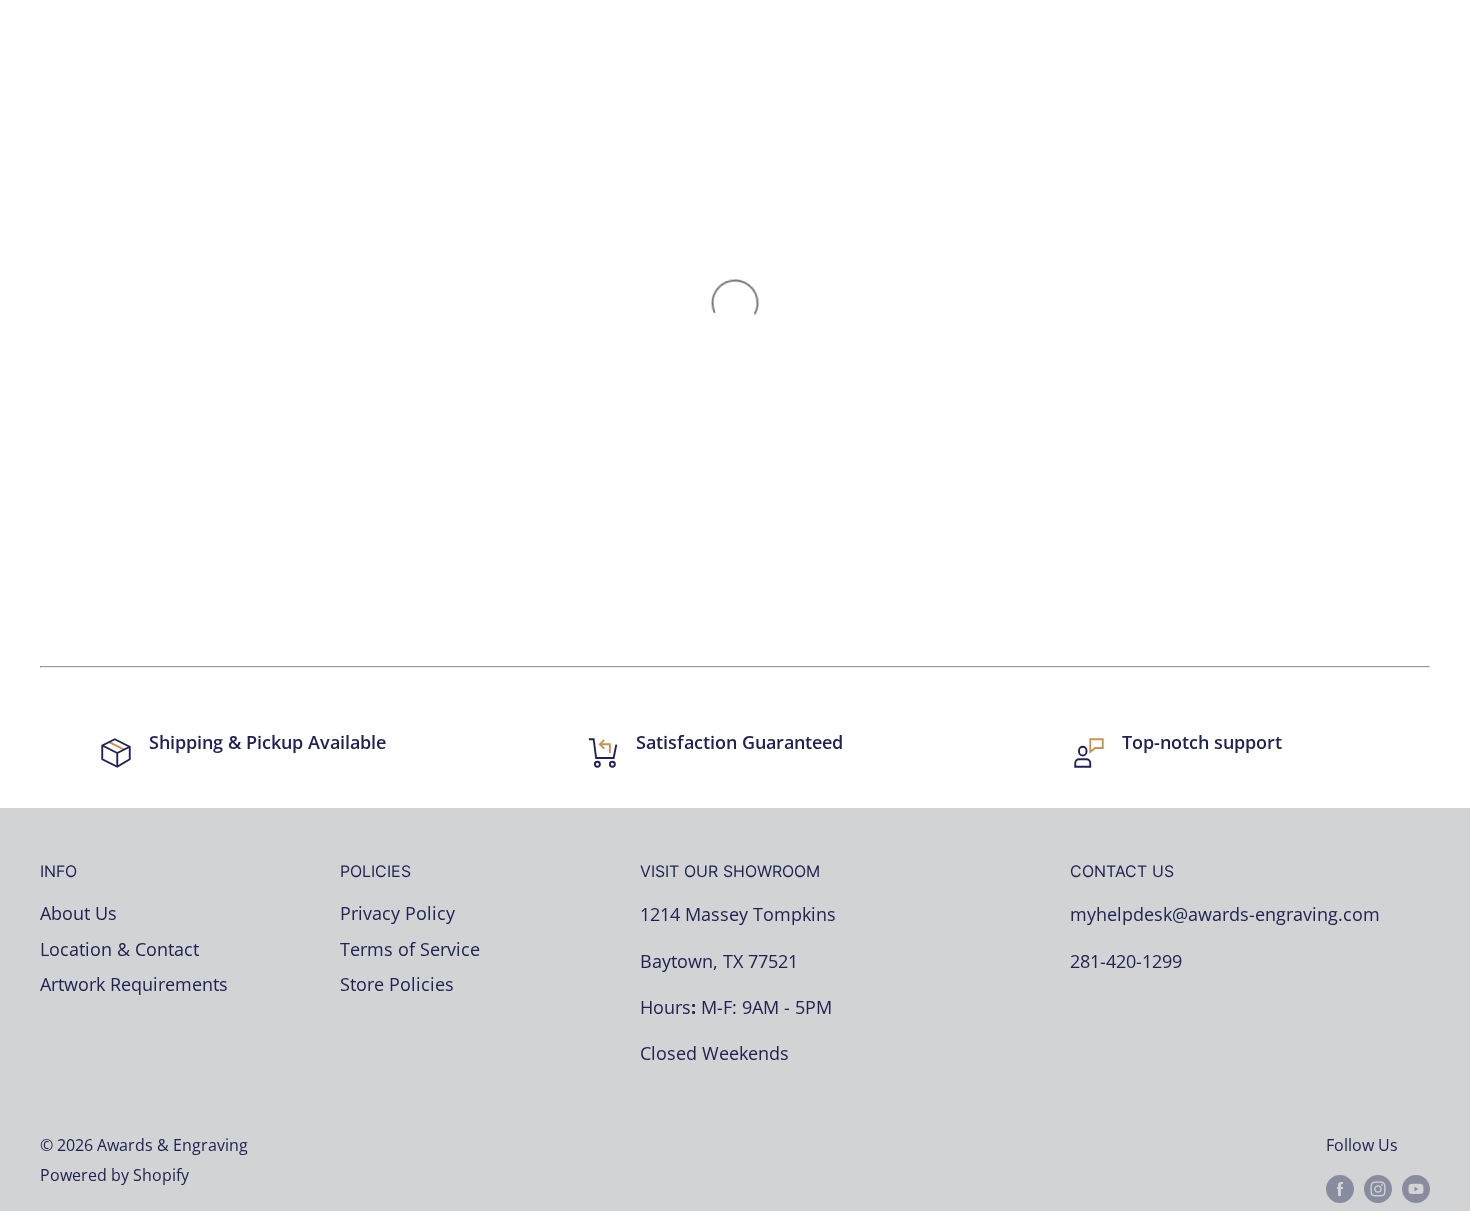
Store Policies (397, 984)
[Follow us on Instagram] (1378, 1189)
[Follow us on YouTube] (1416, 1189)
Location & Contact (119, 949)
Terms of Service (410, 949)
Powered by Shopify (114, 1175)
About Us (78, 913)
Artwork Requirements (134, 984)
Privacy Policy (397, 913)
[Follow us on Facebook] (1340, 1189)
